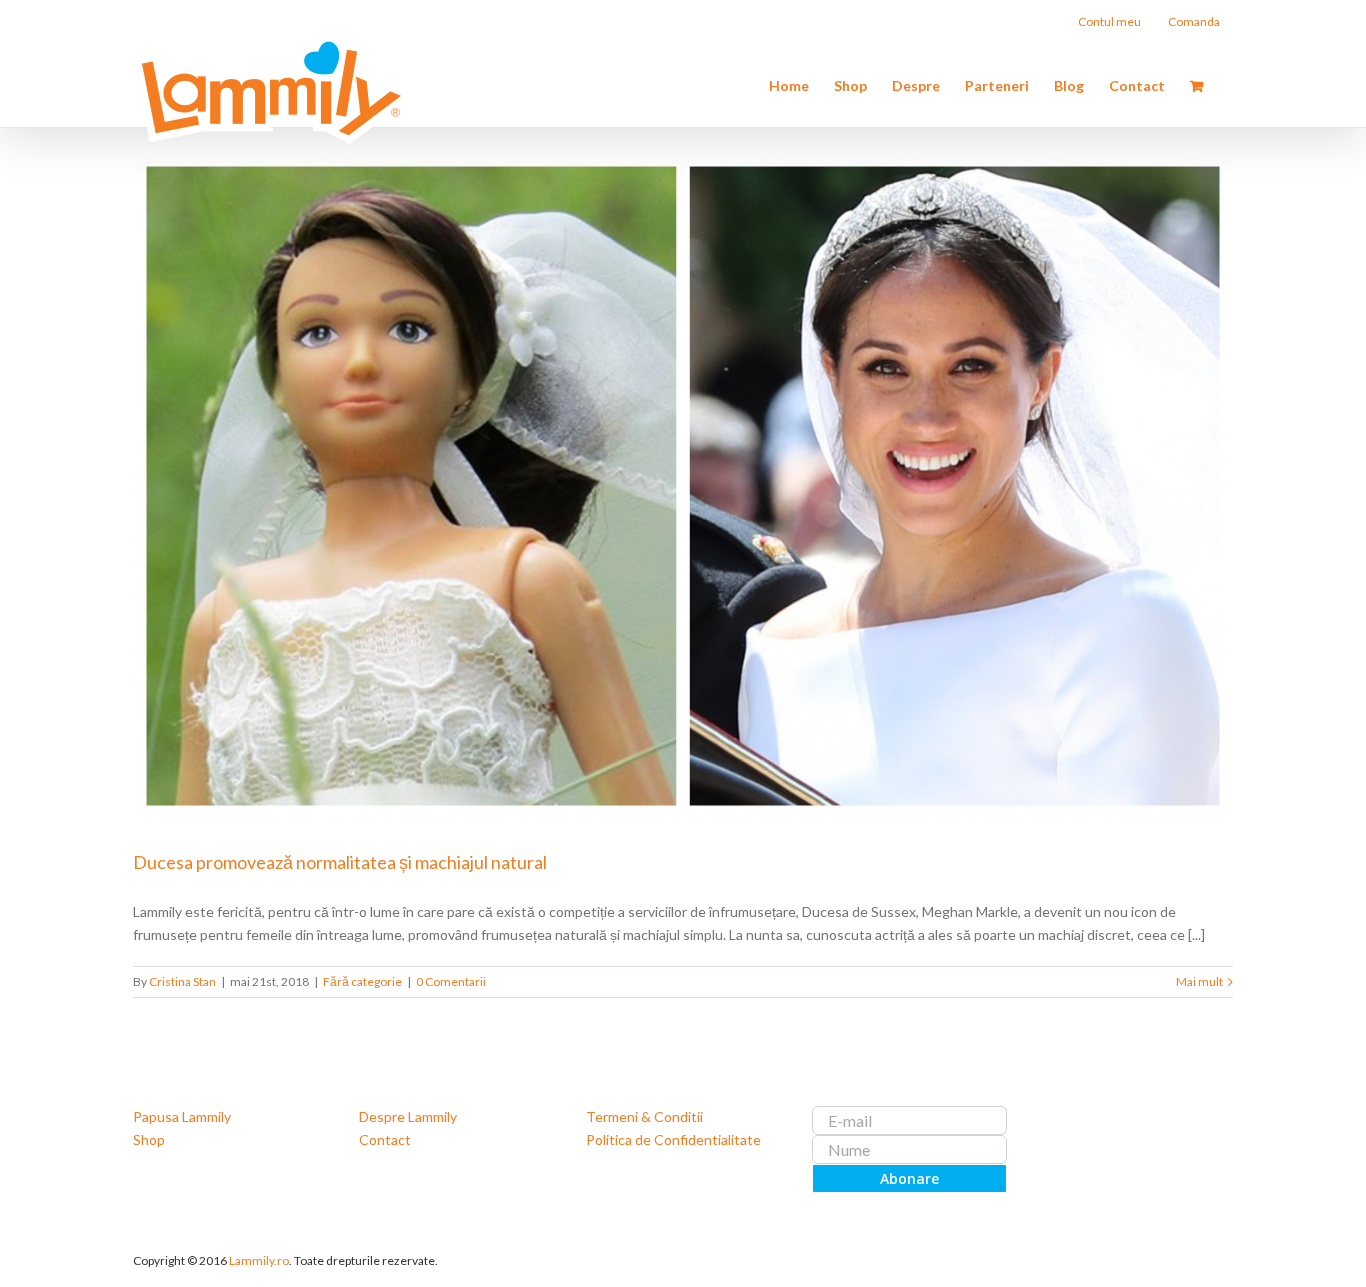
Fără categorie (362, 981)
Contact (385, 1139)
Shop (149, 1139)
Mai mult (1199, 981)
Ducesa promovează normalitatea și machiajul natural (340, 862)
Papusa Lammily (182, 1116)
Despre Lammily (408, 1116)
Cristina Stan (182, 981)
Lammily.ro (259, 1260)
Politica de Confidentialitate (673, 1139)
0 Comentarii (451, 981)
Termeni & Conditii (644, 1116)
